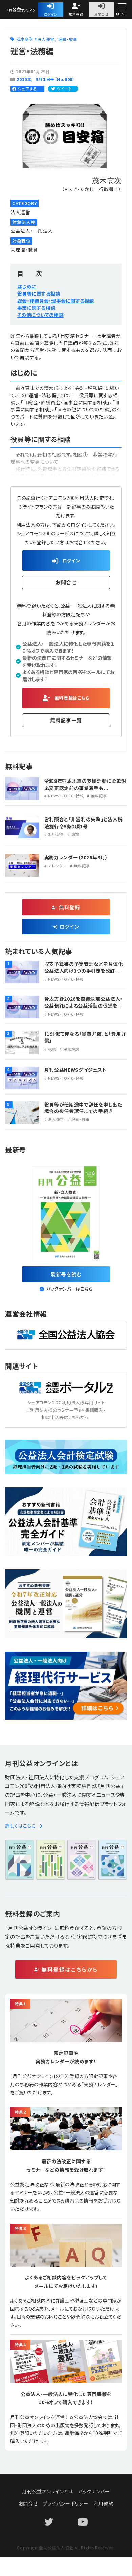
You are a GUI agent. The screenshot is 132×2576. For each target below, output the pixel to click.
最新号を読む (66, 1274)
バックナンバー (94, 2491)
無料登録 (76, 14)
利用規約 (104, 2503)
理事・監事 (68, 39)
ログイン (51, 14)
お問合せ (101, 14)
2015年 (24, 79)
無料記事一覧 (66, 720)
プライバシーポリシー (66, 2503)
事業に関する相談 (36, 308)
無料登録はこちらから (70, 1969)
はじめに (27, 286)
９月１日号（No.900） (55, 79)
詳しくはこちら (20, 1826)
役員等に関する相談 (39, 293)
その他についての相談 (40, 315)
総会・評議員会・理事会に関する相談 (56, 301)
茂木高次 (25, 39)
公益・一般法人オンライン (32, 10)
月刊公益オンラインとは (48, 2491)
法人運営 (46, 39)
